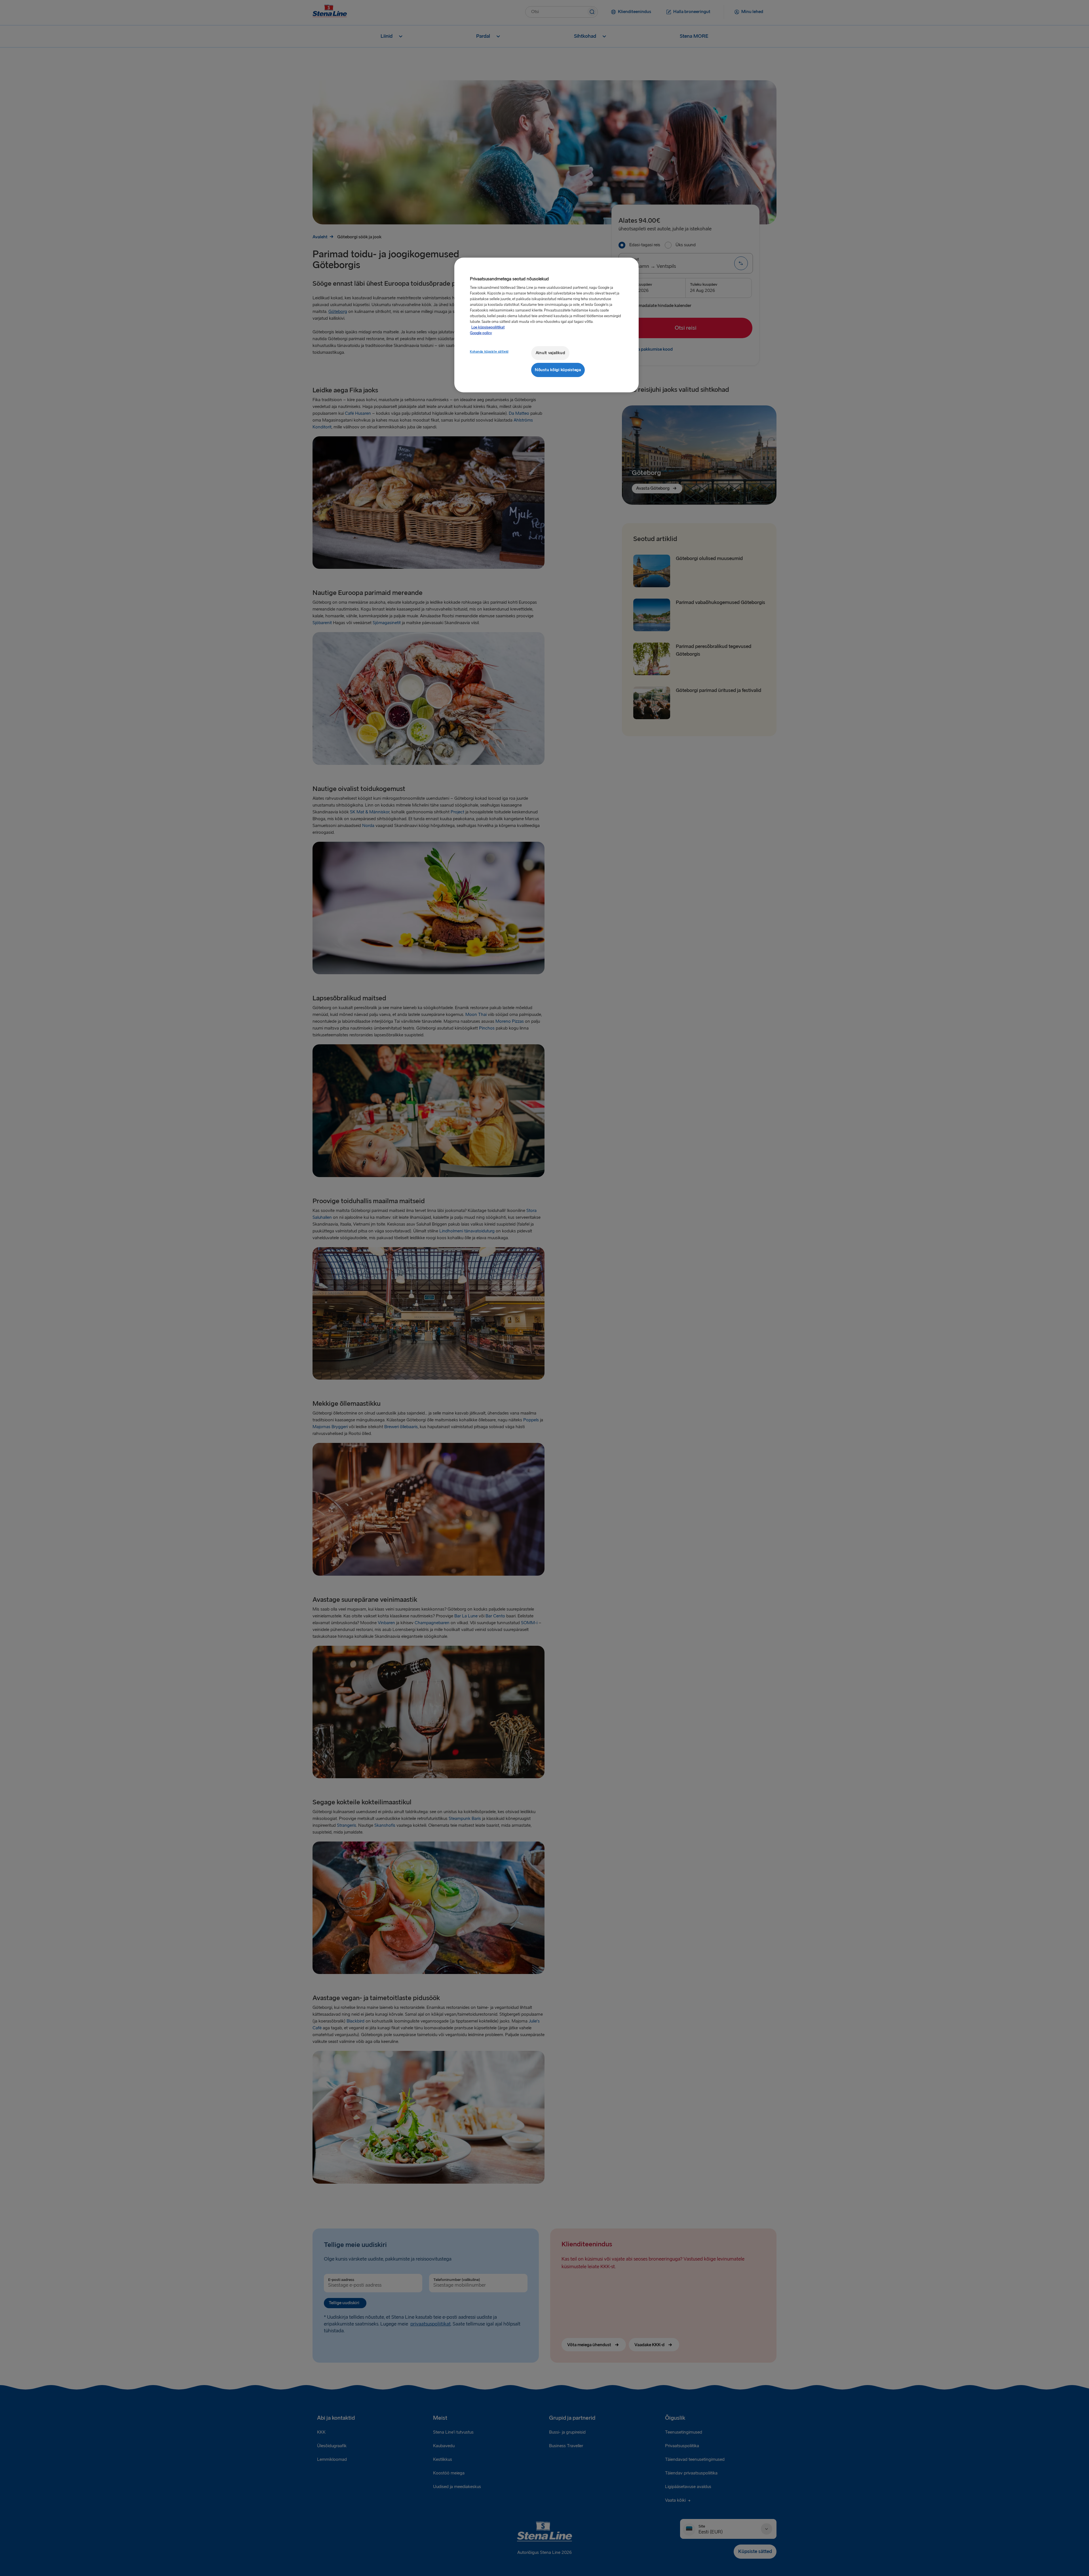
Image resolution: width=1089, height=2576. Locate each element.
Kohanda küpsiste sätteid (489, 352)
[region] (546, 325)
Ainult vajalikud (550, 353)
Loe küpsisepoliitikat (488, 327)
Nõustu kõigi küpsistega (558, 370)
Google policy (481, 333)
